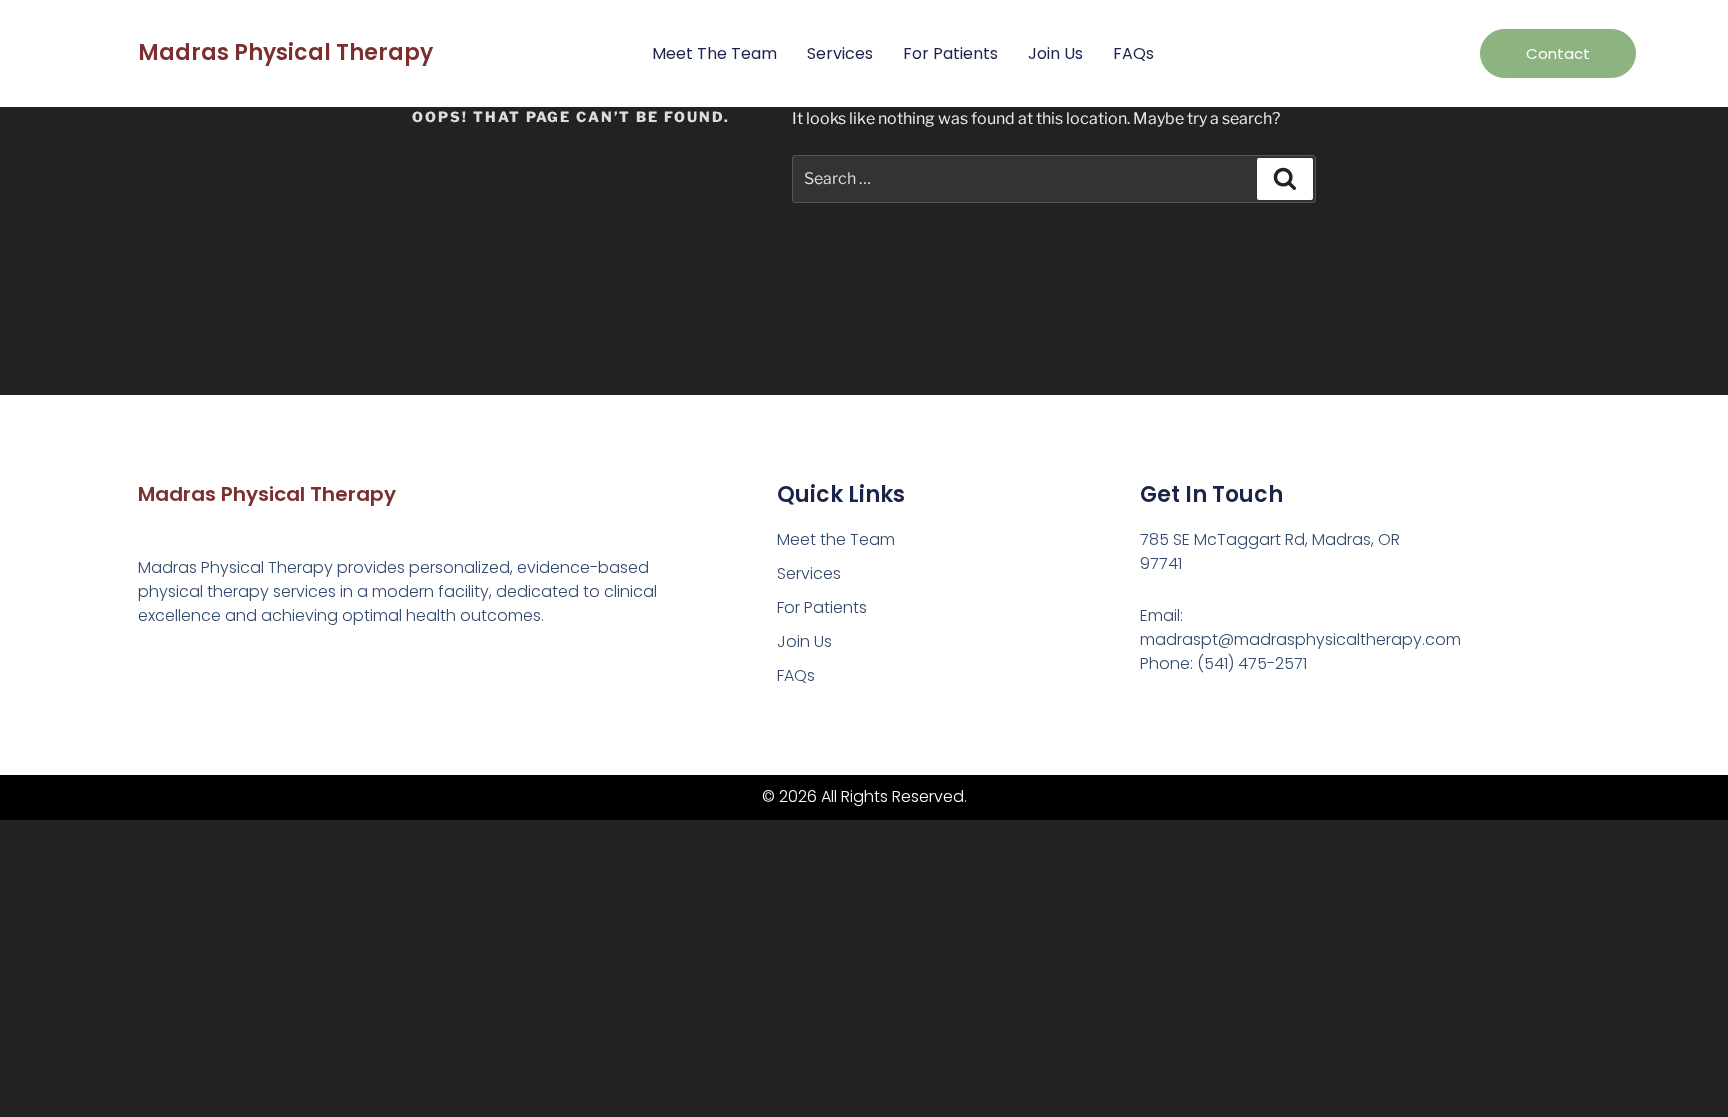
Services (840, 53)
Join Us (1055, 53)
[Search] (1285, 179)
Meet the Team (714, 53)
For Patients (950, 53)
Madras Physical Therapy (285, 52)
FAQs (1133, 53)
